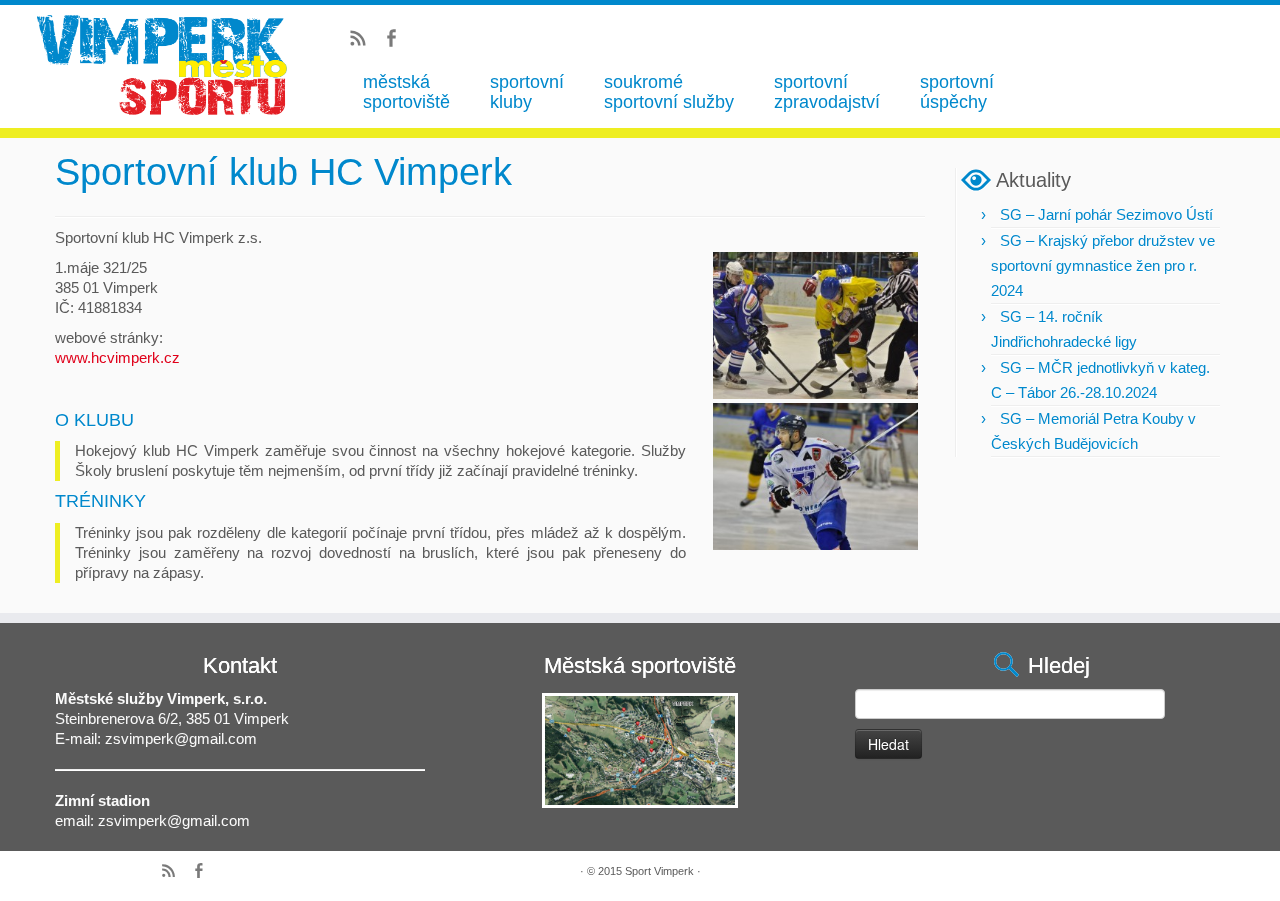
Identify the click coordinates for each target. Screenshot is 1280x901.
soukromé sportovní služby (669, 92)
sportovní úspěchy (957, 92)
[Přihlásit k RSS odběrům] (364, 41)
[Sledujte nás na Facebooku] (397, 41)
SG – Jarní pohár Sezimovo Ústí (1106, 214)
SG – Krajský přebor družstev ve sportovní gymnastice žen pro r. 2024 (1103, 265)
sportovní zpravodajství (827, 92)
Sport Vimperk (659, 871)
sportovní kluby (527, 92)
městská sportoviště (406, 92)
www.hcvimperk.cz (117, 357)
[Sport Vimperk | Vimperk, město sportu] (163, 65)
